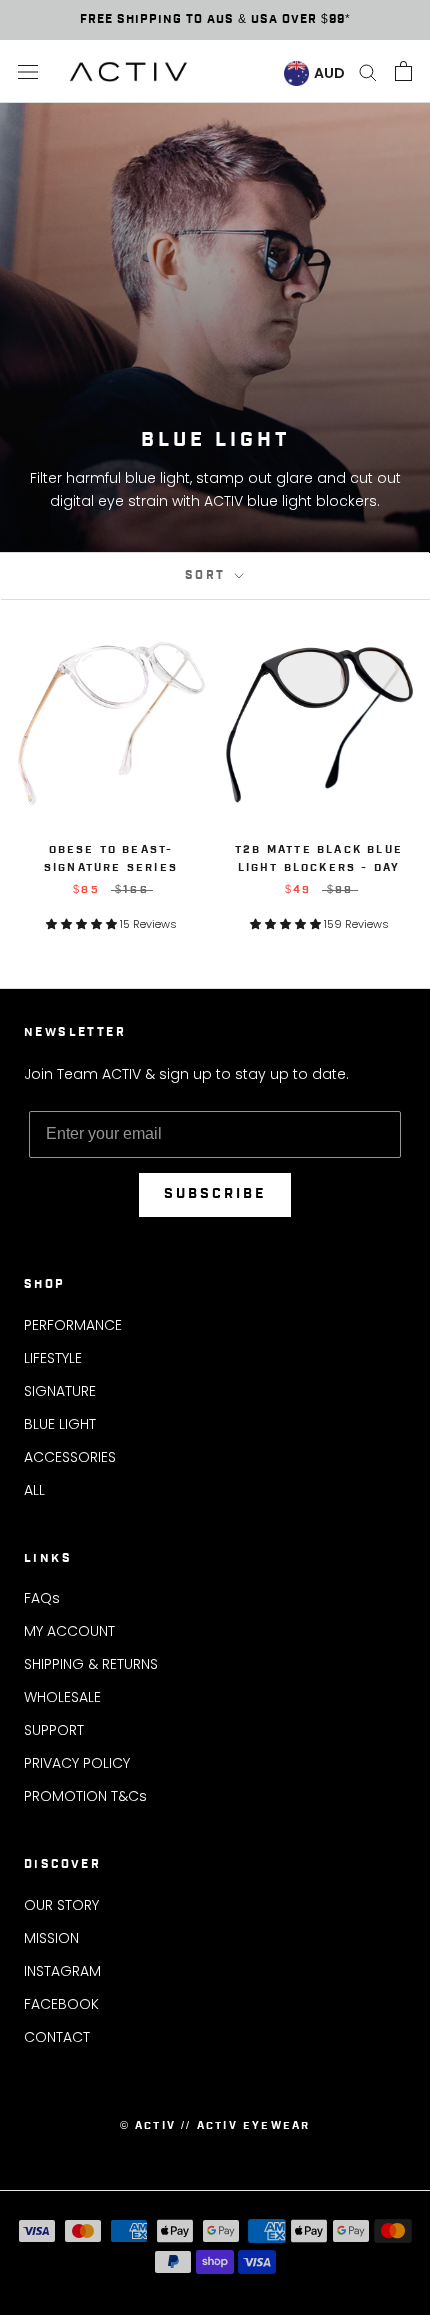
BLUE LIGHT (60, 1424)
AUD (329, 73)
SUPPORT (54, 1730)
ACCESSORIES (70, 1457)
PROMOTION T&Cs (85, 1796)
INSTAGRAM (62, 1971)
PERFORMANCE (73, 1325)
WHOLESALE (62, 1697)
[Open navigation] (28, 71)
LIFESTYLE (53, 1358)
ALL (34, 1490)
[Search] (368, 71)
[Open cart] (403, 71)
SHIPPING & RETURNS (91, 1664)
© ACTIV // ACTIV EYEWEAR (215, 2126)
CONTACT (57, 2037)
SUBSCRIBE (215, 1194)
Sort (208, 575)
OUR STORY (61, 1905)
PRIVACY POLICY (77, 1763)
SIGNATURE (60, 1391)
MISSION (51, 1938)
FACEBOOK (61, 2004)
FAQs (42, 1598)
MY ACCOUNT (69, 1631)
